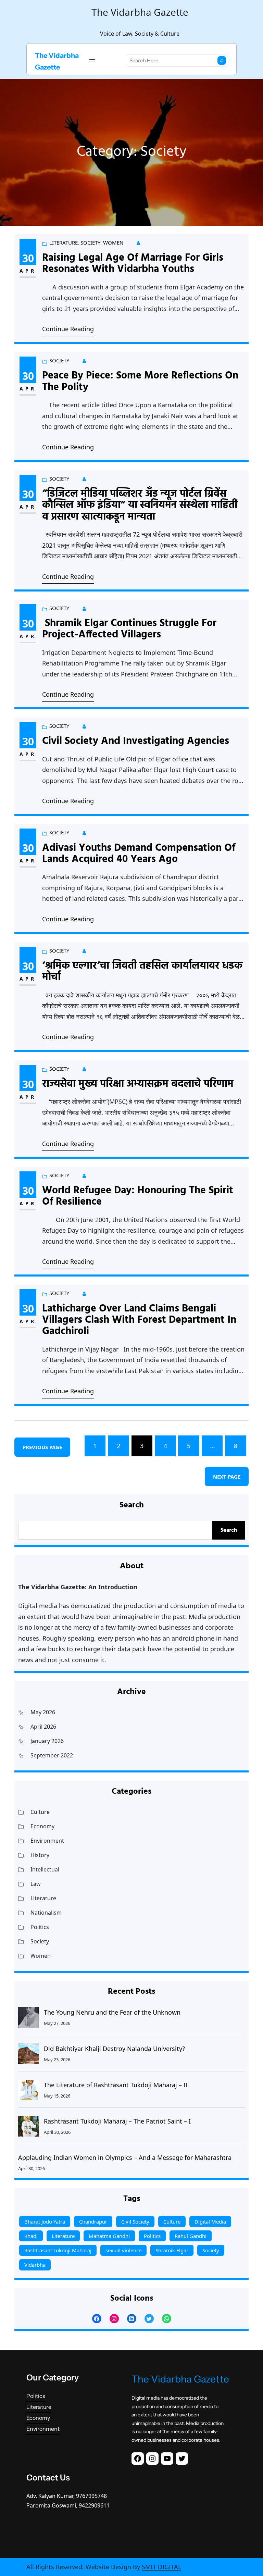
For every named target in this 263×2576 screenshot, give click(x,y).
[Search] (222, 60)
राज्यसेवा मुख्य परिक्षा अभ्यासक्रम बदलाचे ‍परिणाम (138, 1084)
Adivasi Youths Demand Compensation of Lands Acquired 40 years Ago (139, 854)
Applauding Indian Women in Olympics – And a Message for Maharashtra (125, 2157)
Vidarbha (35, 2265)
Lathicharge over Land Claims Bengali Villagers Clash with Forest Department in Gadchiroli (141, 1320)
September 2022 (52, 1755)
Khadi (31, 2236)
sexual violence (123, 2250)
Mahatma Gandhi (109, 2236)
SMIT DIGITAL (161, 2567)
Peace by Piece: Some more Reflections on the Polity (140, 382)
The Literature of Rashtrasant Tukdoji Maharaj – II (116, 2085)
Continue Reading (68, 329)
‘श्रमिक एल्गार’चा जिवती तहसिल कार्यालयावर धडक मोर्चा (142, 972)
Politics (40, 1927)
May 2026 (43, 1712)
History (40, 1855)
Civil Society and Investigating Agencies (137, 741)
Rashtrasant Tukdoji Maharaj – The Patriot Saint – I (117, 2121)
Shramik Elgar (172, 2250)
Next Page (227, 1477)
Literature (64, 242)
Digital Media (210, 2222)
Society (90, 242)
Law (36, 1884)
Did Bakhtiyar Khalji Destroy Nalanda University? (114, 2049)
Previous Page (42, 1447)
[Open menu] (92, 61)
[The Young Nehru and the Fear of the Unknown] (28, 2017)
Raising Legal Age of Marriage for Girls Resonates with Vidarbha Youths (133, 264)
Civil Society (135, 2222)
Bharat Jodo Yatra (45, 2222)
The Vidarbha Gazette (180, 2379)
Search (229, 1530)
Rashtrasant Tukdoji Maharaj (58, 2250)
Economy (42, 1826)
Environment (47, 1841)
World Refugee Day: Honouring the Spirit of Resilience (138, 1197)
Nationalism (46, 1913)
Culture (40, 1812)
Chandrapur (93, 2222)
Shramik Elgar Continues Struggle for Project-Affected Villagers (129, 629)
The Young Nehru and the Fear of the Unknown (112, 2012)
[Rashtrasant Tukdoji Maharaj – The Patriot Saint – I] (28, 2126)
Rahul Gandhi (191, 2236)
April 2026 (43, 1727)
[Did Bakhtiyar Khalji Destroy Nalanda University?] (28, 2054)
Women (113, 242)
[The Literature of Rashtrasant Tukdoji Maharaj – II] (28, 2090)
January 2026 (47, 1741)
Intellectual (45, 1869)
